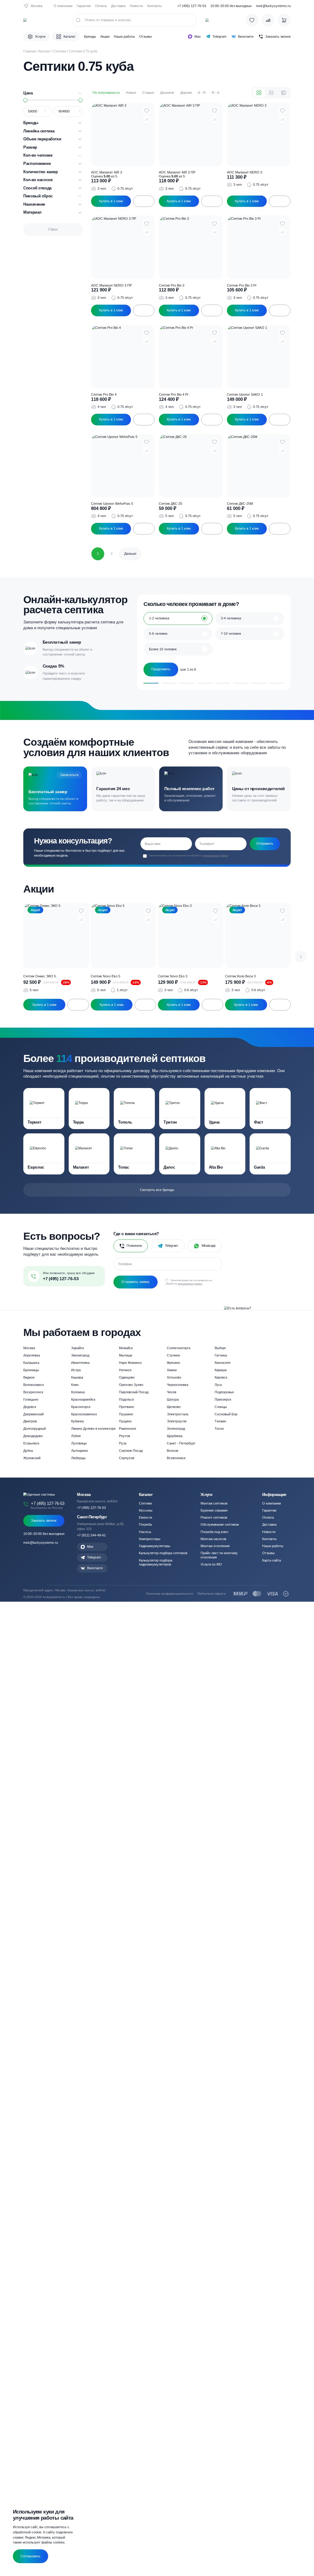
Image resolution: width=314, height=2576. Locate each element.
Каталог (45, 51)
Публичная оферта (212, 1594)
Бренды (90, 36)
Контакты (154, 6)
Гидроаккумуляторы (155, 1546)
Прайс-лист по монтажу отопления (219, 1555)
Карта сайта (272, 1560)
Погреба (145, 1524)
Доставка (118, 6)
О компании (63, 6)
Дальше (130, 554)
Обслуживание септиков (220, 1524)
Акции (105, 36)
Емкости (146, 1517)
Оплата (101, 6)
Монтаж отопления (215, 1546)
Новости (136, 6)
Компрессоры (150, 1539)
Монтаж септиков (214, 1503)
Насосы (145, 1532)
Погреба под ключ (214, 1532)
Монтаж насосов (213, 1539)
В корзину (144, 201)
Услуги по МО (211, 1564)
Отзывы (146, 36)
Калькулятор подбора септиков (163, 1553)
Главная (30, 51)
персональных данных (216, 855)
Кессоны (146, 1510)
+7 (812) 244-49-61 (91, 1535)
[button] (301, 957)
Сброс (53, 229)
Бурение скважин (214, 1510)
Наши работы (124, 36)
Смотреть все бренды (157, 1190)
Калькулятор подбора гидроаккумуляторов (156, 1562)
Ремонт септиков (214, 1517)
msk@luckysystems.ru (273, 6)
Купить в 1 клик (111, 201)
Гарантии (84, 6)
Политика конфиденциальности (170, 1594)
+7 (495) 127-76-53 (192, 6)
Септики (60, 51)
